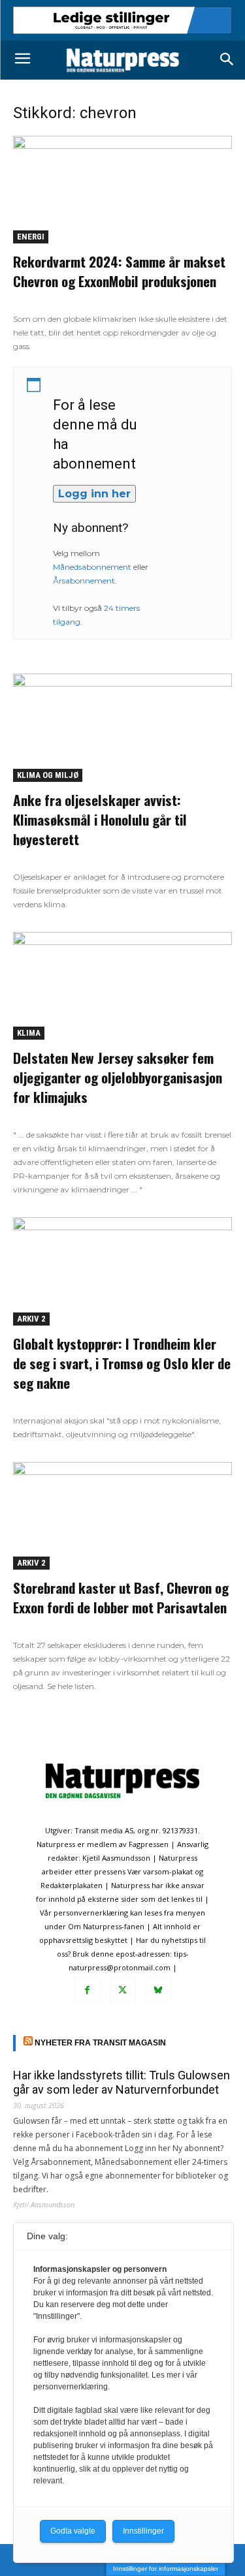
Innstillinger (143, 2531)
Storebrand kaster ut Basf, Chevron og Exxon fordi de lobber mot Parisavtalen (121, 1597)
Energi (31, 237)
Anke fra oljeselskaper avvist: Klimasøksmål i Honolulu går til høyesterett (100, 819)
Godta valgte (73, 2531)
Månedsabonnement (92, 567)
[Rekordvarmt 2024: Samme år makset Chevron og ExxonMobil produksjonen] (122, 190)
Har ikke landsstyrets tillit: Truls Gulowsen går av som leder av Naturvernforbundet (122, 2082)
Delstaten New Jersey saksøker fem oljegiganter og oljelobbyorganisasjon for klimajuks (118, 1077)
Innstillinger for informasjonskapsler (166, 2568)
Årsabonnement (84, 581)
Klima (29, 1033)
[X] (123, 1991)
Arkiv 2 (31, 1319)
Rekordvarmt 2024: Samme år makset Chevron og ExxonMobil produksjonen (119, 271)
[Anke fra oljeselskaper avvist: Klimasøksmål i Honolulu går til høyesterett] (122, 727)
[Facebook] (88, 1991)
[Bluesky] (158, 1991)
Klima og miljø (48, 775)
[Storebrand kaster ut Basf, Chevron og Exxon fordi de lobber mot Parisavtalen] (122, 1516)
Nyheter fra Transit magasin (100, 2043)
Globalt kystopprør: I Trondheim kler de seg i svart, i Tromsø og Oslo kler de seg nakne (122, 1363)
